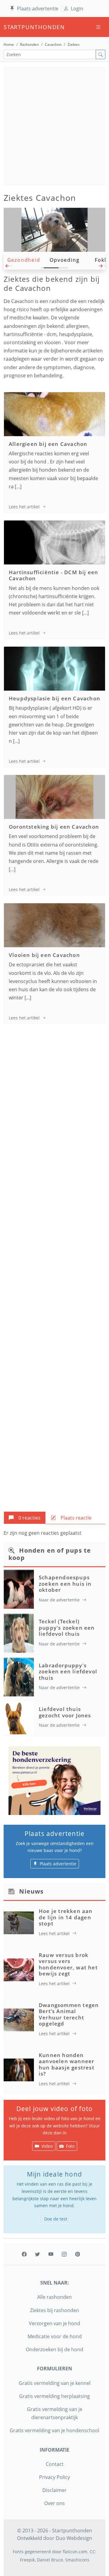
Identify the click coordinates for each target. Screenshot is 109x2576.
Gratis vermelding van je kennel (55, 2383)
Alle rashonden (54, 2297)
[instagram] (64, 2254)
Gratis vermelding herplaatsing (54, 2396)
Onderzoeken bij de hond (54, 2349)
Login (77, 8)
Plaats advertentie (38, 8)
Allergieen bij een (48, 444)
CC (92, 2552)
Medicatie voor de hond (55, 2336)
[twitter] (38, 2254)
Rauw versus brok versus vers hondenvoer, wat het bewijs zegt (68, 1964)
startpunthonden (9, 27)
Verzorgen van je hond (54, 2323)
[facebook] (24, 2254)
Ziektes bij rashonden (54, 2310)
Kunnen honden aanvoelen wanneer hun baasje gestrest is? (67, 2064)
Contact (55, 2464)
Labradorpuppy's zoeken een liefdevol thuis (68, 1672)
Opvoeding (64, 260)
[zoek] (101, 54)
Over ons (54, 2503)
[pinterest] (78, 2254)
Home (9, 44)
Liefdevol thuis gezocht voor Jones (65, 1712)
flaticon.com (75, 2552)
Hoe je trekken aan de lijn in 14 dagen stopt (66, 1917)
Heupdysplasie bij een (54, 698)
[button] (8, 268)
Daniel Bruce (50, 2560)
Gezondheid (24, 260)
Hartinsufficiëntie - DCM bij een (53, 575)
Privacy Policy (54, 2477)
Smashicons (77, 2560)
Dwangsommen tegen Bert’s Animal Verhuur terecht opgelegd (69, 2014)
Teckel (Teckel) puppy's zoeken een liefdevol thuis (67, 1628)
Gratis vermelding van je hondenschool (54, 2430)
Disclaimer (54, 2490)
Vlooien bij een (44, 955)
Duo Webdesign (74, 2538)
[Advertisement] (54, 126)
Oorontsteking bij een (54, 827)
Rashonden (29, 44)
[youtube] (51, 2254)
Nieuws (31, 1891)
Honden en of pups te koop (50, 1554)
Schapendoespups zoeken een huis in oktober (65, 1584)
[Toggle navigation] (98, 27)
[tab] (25, 1518)
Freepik (27, 2560)
